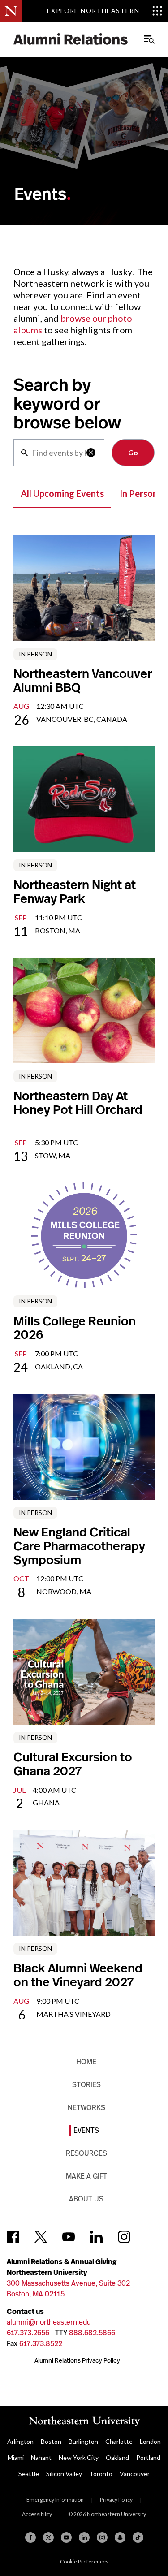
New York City (79, 2457)
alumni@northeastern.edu (49, 2322)
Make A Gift (86, 2176)
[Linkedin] (84, 2537)
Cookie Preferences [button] (84, 2561)
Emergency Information (55, 2500)
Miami (16, 2457)
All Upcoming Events (62, 493)
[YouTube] (66, 2537)
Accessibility (37, 2514)
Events (86, 2130)
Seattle (29, 2474)
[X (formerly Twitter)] (48, 2537)
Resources (86, 2153)
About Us (86, 2199)
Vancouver (135, 2474)
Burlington (83, 2441)
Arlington (20, 2441)
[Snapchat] (120, 2537)
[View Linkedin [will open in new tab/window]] (96, 2237)
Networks (86, 2108)
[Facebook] (30, 2537)
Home (86, 2062)
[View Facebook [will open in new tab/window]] (13, 2237)
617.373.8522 (41, 2344)
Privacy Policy (116, 2500)
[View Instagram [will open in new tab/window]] (124, 2237)
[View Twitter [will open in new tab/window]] (41, 2237)
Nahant (41, 2457)
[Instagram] (102, 2537)
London (150, 2441)
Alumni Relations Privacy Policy (77, 2360)
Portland (148, 2457)
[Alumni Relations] (71, 39)
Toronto (101, 2474)
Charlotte (119, 2441)
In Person (139, 493)
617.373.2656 (28, 2333)
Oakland (117, 2457)
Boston (51, 2441)
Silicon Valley (64, 2474)
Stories (86, 2085)
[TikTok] (138, 2537)
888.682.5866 (92, 2333)
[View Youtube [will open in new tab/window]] (69, 2237)
